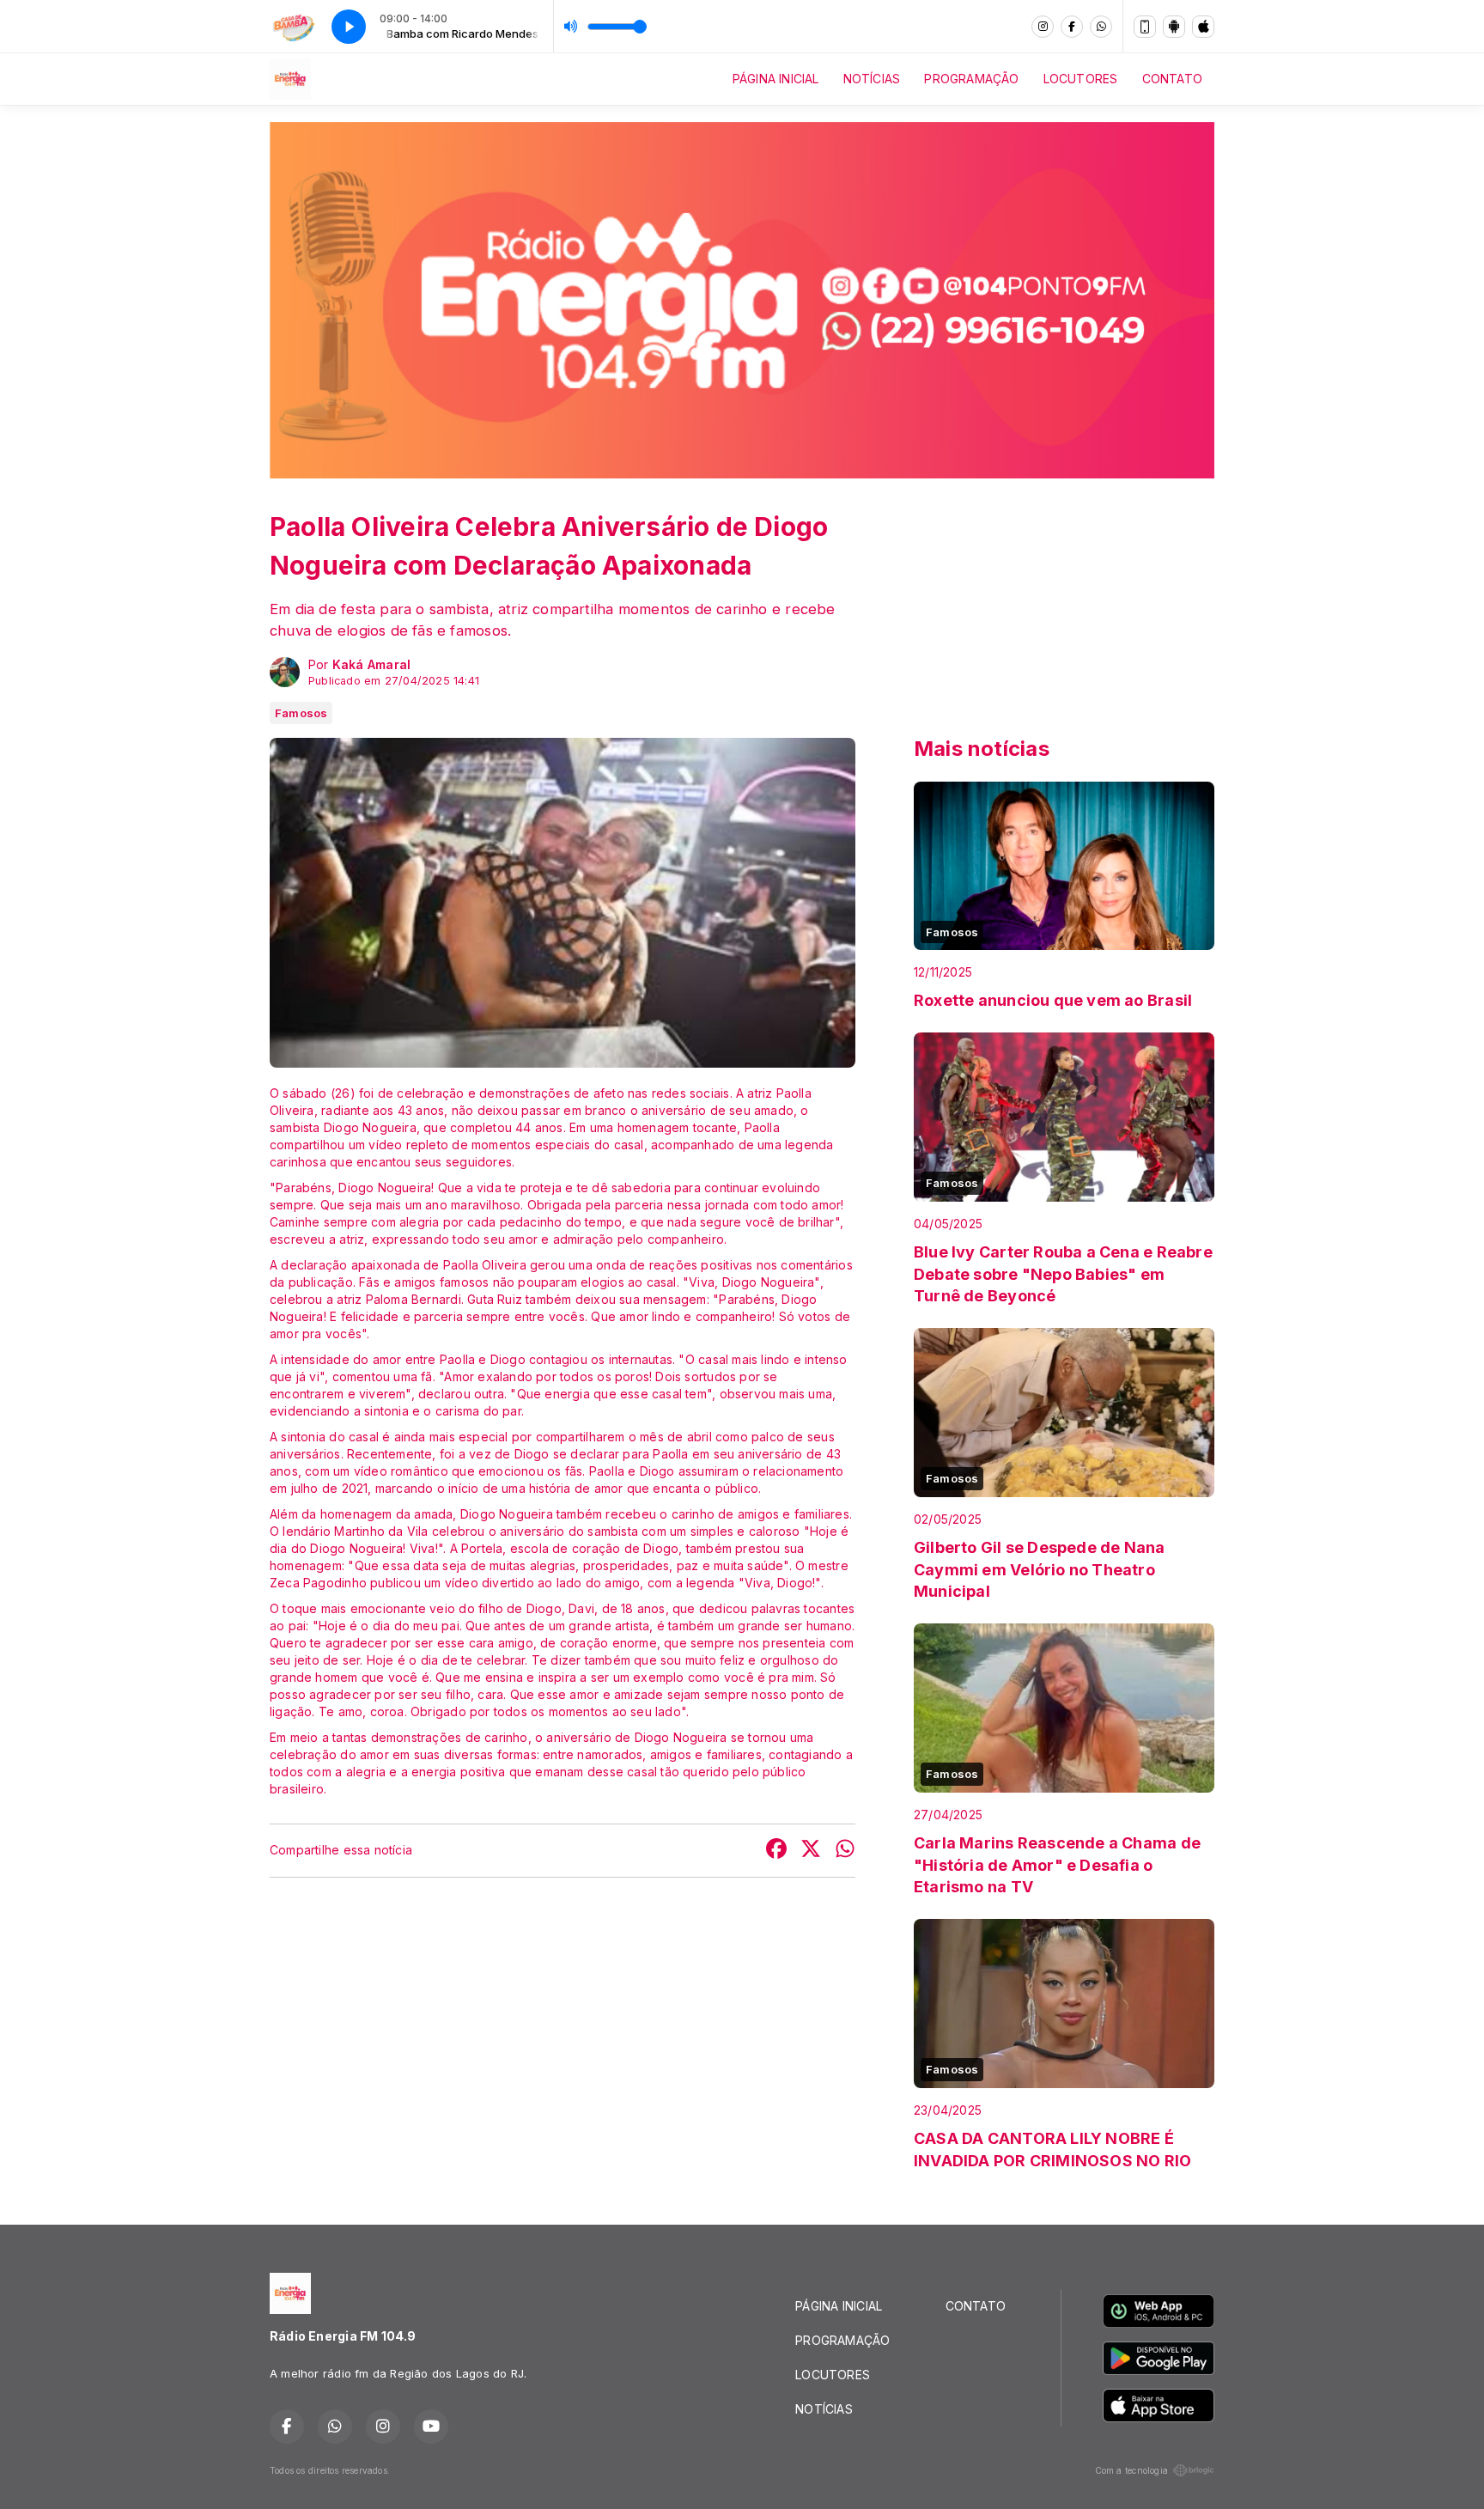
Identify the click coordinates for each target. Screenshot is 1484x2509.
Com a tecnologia (1131, 2470)
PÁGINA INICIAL (776, 79)
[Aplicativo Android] (1174, 27)
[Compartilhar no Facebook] (776, 1851)
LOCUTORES (1081, 79)
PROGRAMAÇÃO (971, 79)
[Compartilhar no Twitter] (811, 1851)
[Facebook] (1072, 27)
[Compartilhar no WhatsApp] (845, 1851)
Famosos (301, 713)
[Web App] (1145, 27)
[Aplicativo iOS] (1203, 27)
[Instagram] (1043, 27)
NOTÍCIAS (872, 79)
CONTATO (1172, 79)
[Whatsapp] (1101, 27)
